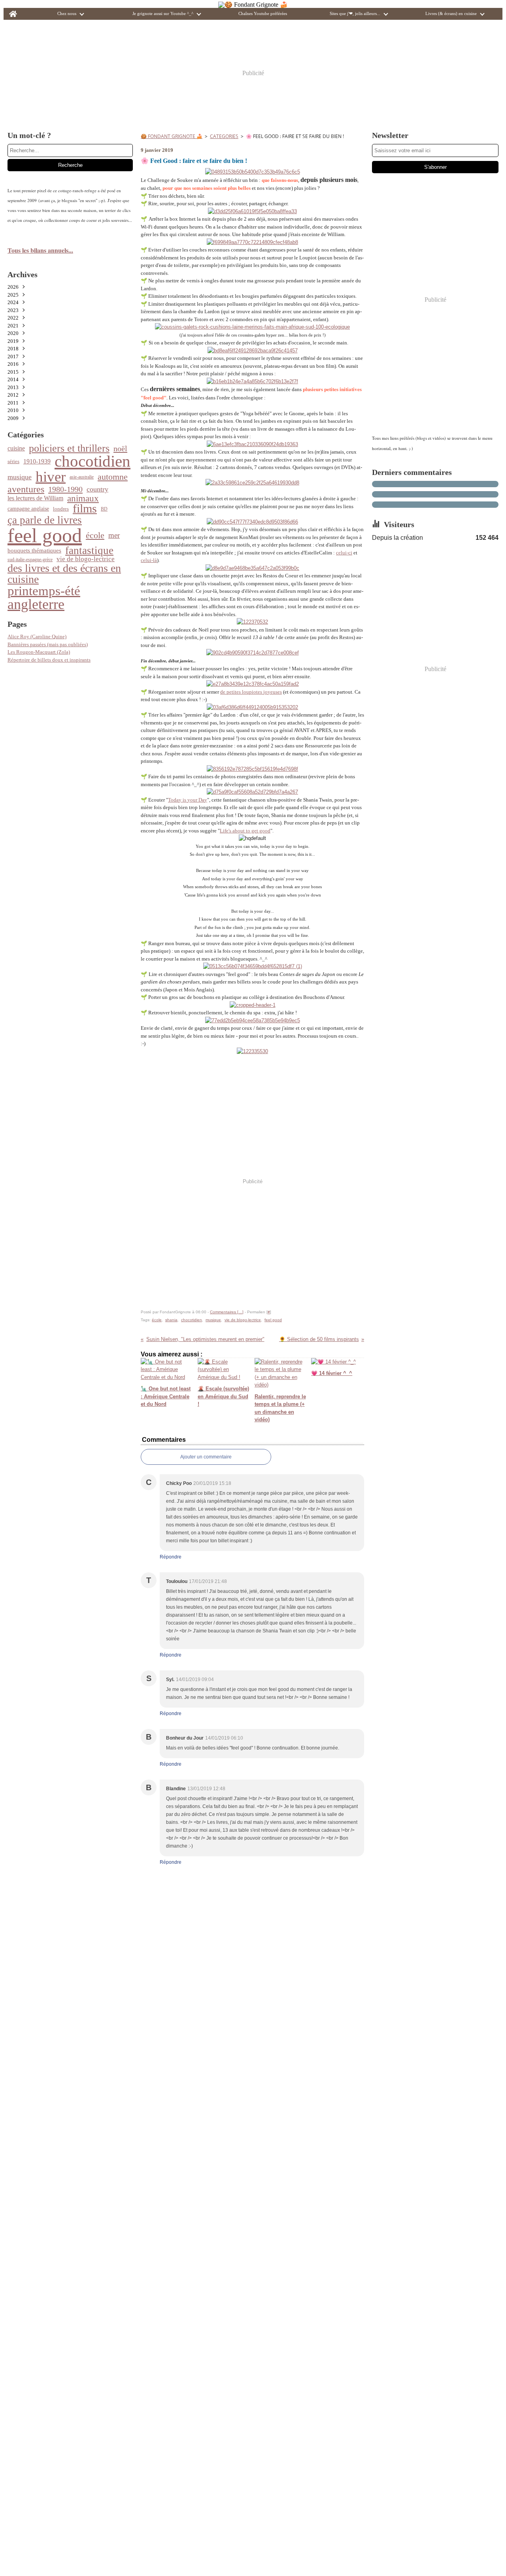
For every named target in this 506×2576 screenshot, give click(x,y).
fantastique (89, 551)
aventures (26, 489)
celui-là (149, 560)
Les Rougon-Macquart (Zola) (39, 652)
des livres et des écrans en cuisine (64, 574)
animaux (83, 498)
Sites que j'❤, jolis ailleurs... (355, 14)
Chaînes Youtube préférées (263, 14)
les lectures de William (35, 498)
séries (13, 461)
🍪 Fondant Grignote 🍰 (172, 136)
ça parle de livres (45, 520)
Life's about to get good (245, 831)
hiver (51, 477)
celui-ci (344, 553)
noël (120, 448)
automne (113, 477)
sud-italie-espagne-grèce (30, 560)
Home (13, 10)
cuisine (16, 448)
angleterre (36, 605)
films (85, 509)
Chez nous (67, 14)
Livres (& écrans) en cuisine (451, 14)
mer (114, 535)
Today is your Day (188, 800)
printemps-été (44, 591)
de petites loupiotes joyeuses (251, 692)
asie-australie (82, 477)
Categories (224, 136)
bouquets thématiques (34, 551)
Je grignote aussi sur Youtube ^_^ (163, 14)
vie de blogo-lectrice (86, 559)
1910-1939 (37, 461)
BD (104, 509)
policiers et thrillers (69, 448)
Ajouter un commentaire (206, 1457)
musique (20, 477)
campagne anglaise (28, 509)
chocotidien (93, 462)
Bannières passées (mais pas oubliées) (48, 644)
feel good (45, 535)
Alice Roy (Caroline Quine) (37, 636)
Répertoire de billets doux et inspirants (49, 660)
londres (61, 509)
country (97, 489)
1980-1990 (65, 489)
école (95, 535)
